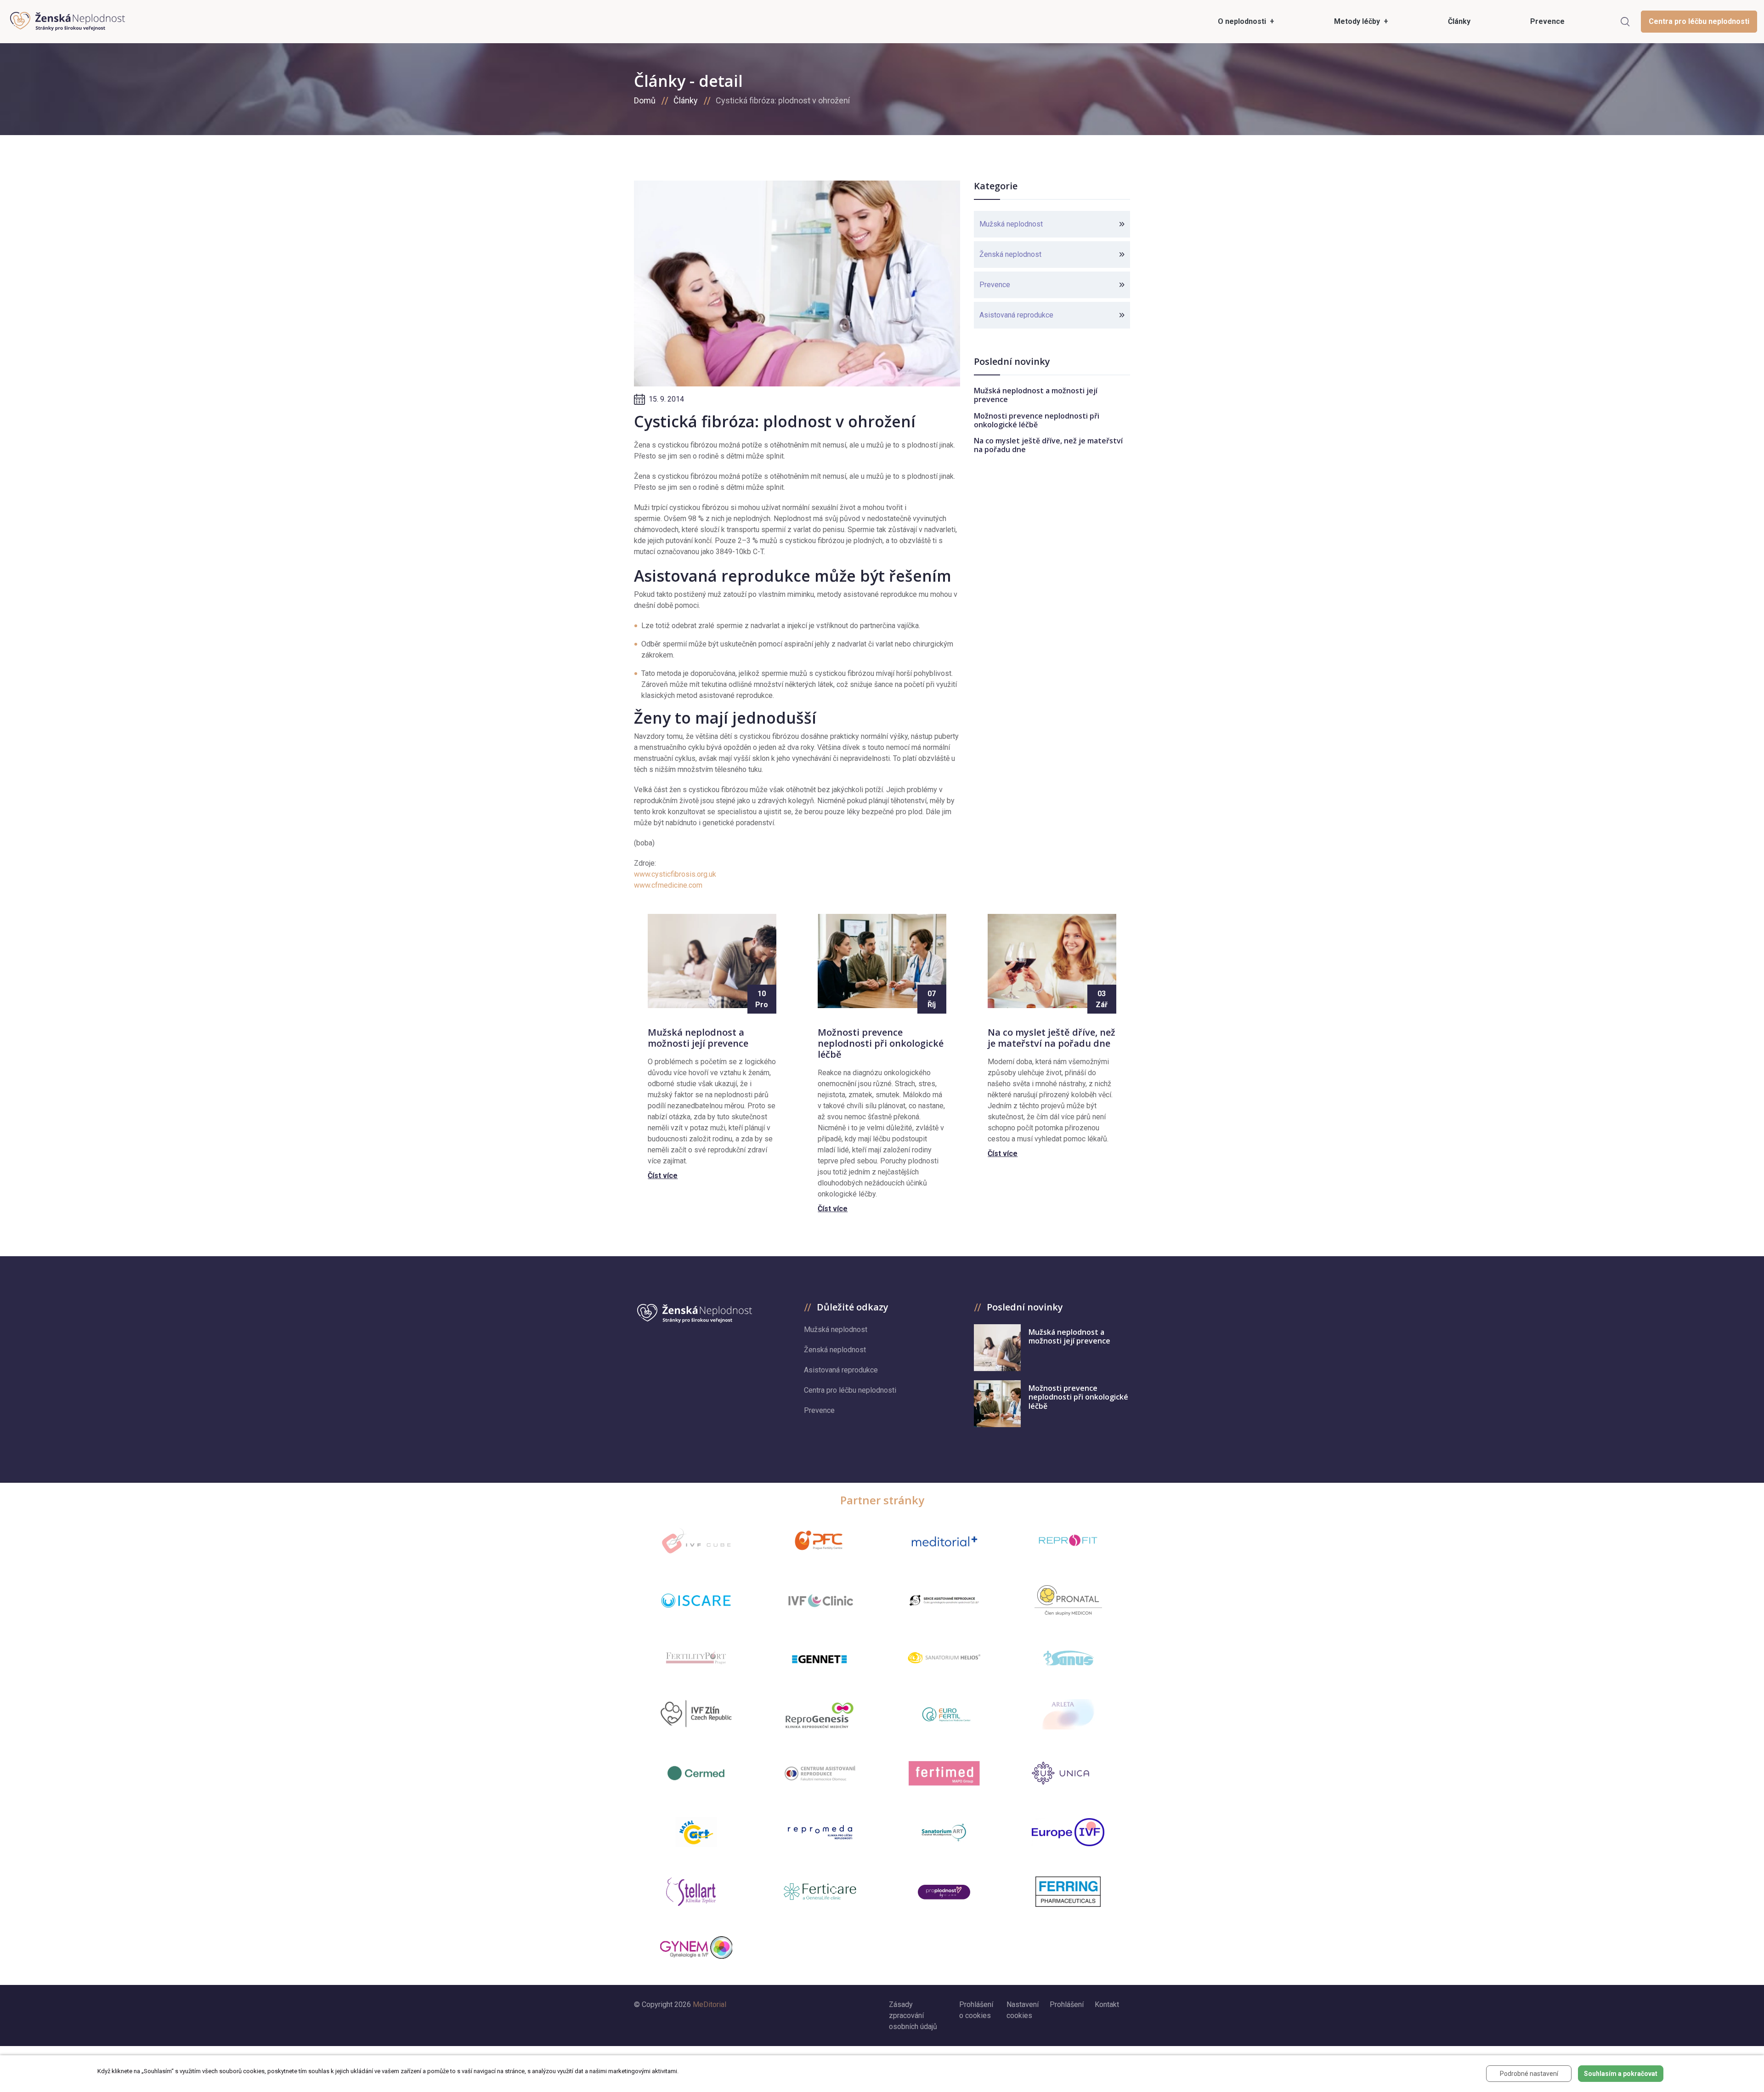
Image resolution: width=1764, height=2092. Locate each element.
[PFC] (820, 1541)
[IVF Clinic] (820, 1601)
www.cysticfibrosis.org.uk (675, 874)
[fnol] (820, 1773)
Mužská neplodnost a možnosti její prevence (1036, 395)
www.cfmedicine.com (668, 885)
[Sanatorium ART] (944, 1832)
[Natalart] (696, 1832)
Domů (645, 100)
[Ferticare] (820, 1892)
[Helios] (944, 1658)
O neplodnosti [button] (1243, 21)
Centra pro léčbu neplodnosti (1699, 21)
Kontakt (1107, 2004)
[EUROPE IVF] (1068, 1832)
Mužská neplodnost (1011, 224)
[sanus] (1068, 1657)
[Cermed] (696, 1773)
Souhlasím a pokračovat (1621, 2074)
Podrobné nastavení (1529, 2074)
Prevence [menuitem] (1547, 21)
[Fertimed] (944, 1773)
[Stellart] (696, 1892)
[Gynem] (696, 1948)
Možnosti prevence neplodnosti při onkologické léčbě (1037, 420)
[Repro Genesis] (820, 1714)
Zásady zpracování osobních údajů (913, 2015)
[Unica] (1068, 1773)
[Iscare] (696, 1600)
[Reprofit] (1068, 1541)
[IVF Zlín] (696, 1714)
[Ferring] (1068, 1892)
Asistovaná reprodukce (1016, 315)
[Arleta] (1068, 1714)
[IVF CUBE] (696, 1541)
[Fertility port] (696, 1657)
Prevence (995, 285)
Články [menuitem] (1459, 21)
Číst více (663, 1176)
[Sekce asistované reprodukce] (944, 1601)
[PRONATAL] (1068, 1600)
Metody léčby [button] (1358, 21)
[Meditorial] (944, 1541)
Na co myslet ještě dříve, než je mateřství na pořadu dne (1048, 445)
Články (686, 100)
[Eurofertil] (944, 1714)
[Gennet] (820, 1657)
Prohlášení (1067, 2004)
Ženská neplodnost (1010, 254)
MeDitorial (710, 2004)
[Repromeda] (820, 1832)
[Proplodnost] (944, 1892)
